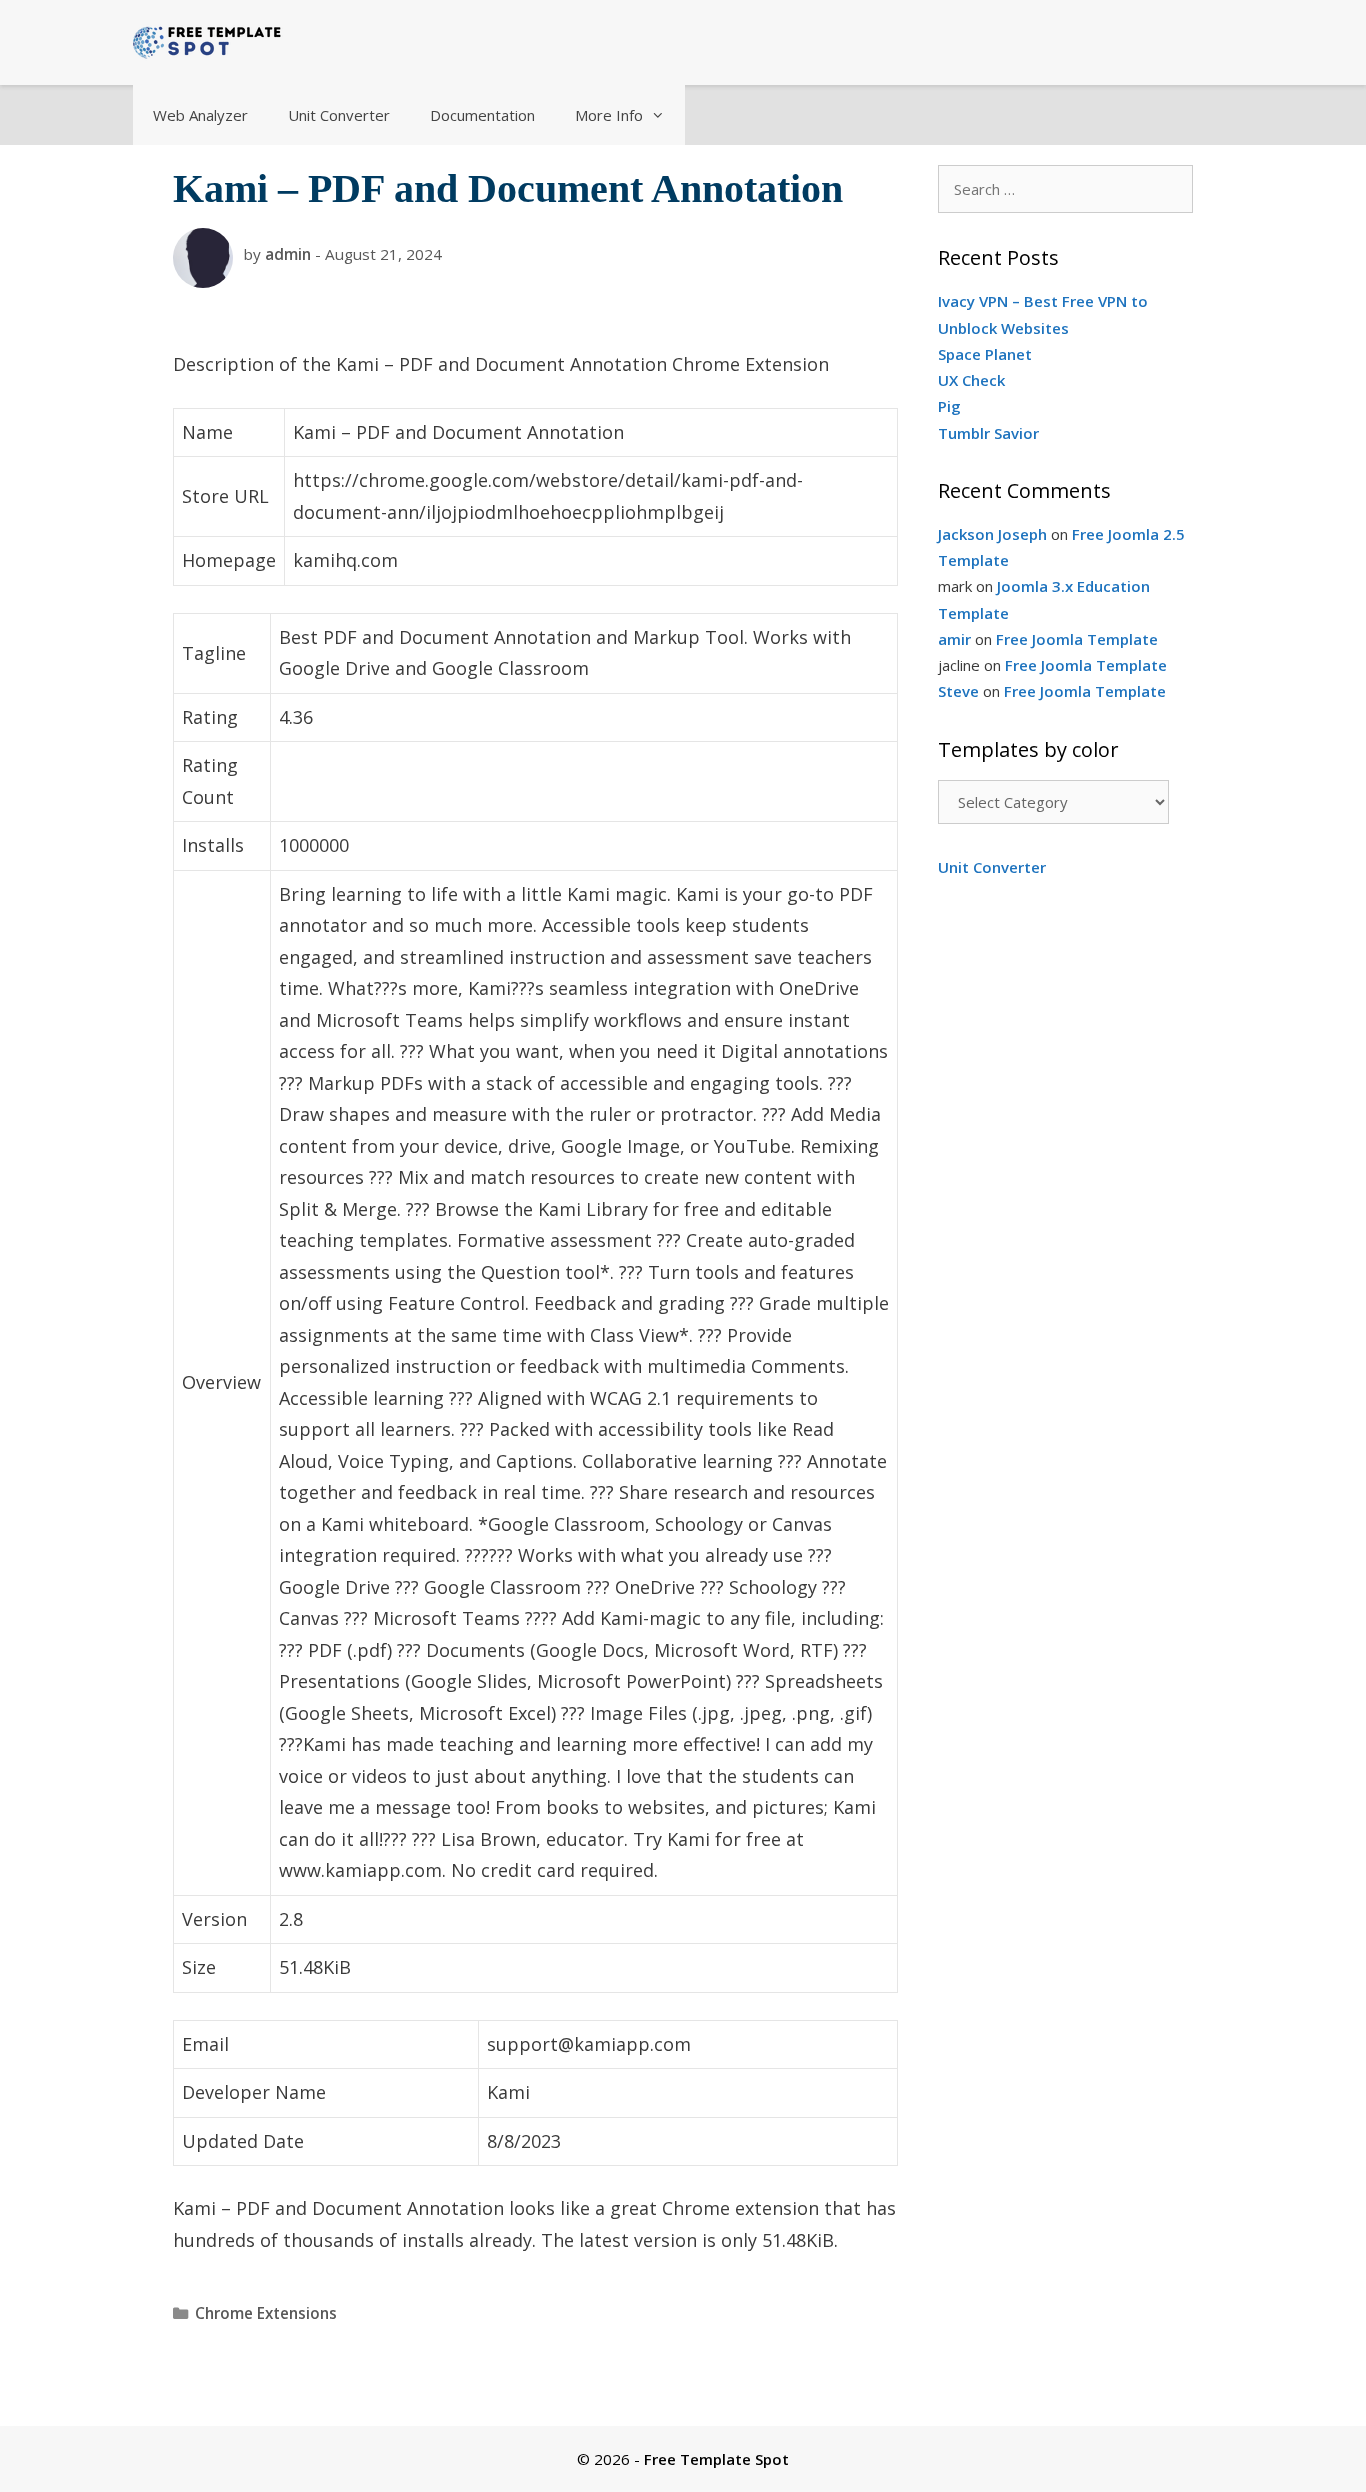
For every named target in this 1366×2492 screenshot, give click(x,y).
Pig (949, 406)
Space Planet (985, 354)
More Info (609, 115)
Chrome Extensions (266, 2313)
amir (954, 639)
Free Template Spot (716, 2459)
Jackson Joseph (992, 534)
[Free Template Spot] (208, 40)
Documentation (482, 115)
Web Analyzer (200, 115)
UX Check (971, 380)
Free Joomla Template (1077, 639)
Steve (958, 691)
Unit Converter (339, 115)
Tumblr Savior (988, 433)
